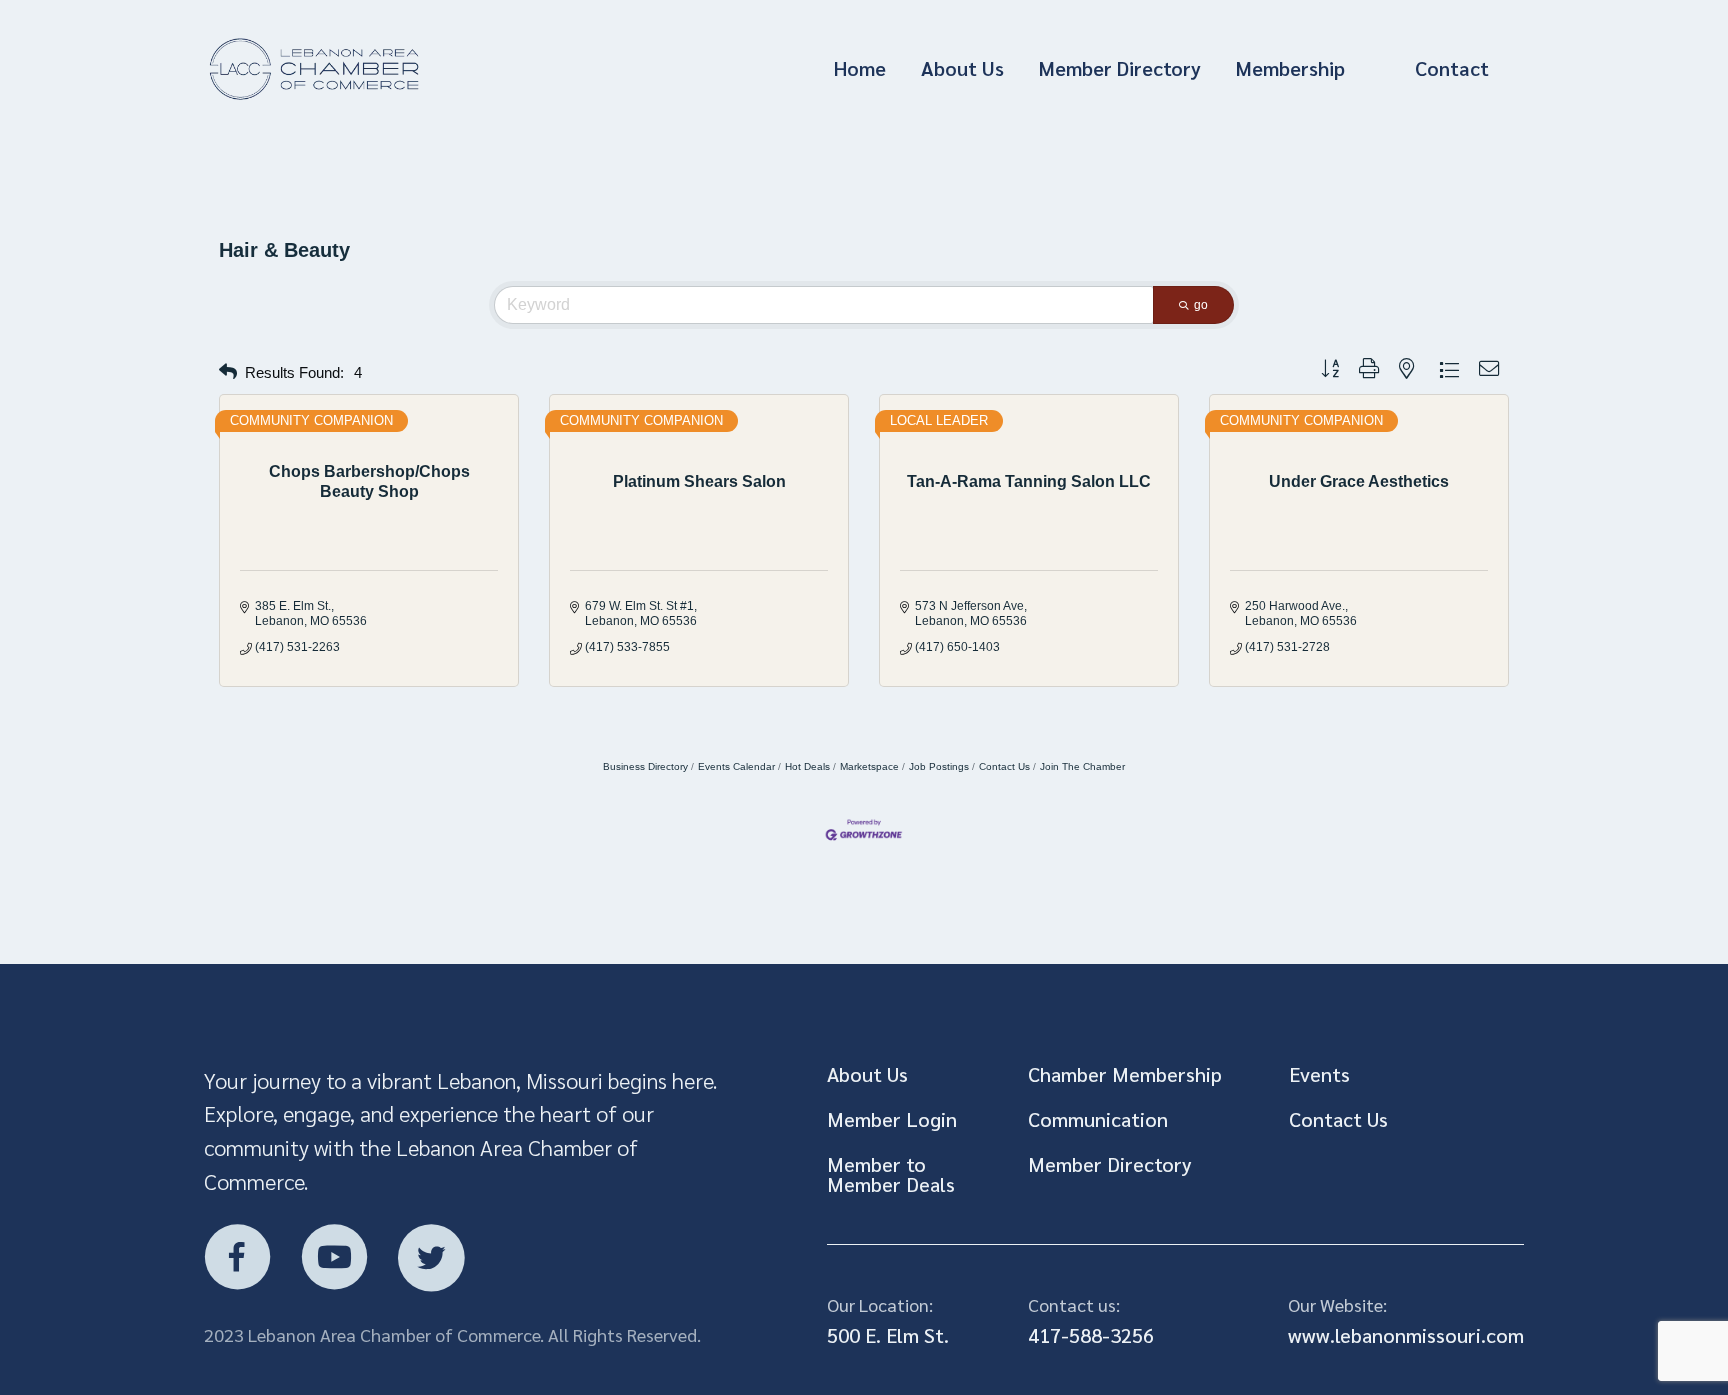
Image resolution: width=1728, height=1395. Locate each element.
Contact (1452, 68)
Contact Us (1004, 766)
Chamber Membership (1125, 1074)
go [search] (1201, 305)
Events (1319, 1074)
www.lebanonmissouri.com (1406, 1335)
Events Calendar (736, 766)
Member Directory (1120, 68)
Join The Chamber (1082, 766)
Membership (1290, 68)
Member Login (892, 1119)
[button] (228, 372)
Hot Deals (807, 766)
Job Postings (939, 766)
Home (860, 68)
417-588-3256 (1091, 1335)
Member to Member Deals (891, 1174)
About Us (962, 68)
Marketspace (869, 766)
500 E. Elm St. (888, 1335)
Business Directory (645, 766)
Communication (1098, 1119)
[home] (402, 69)
